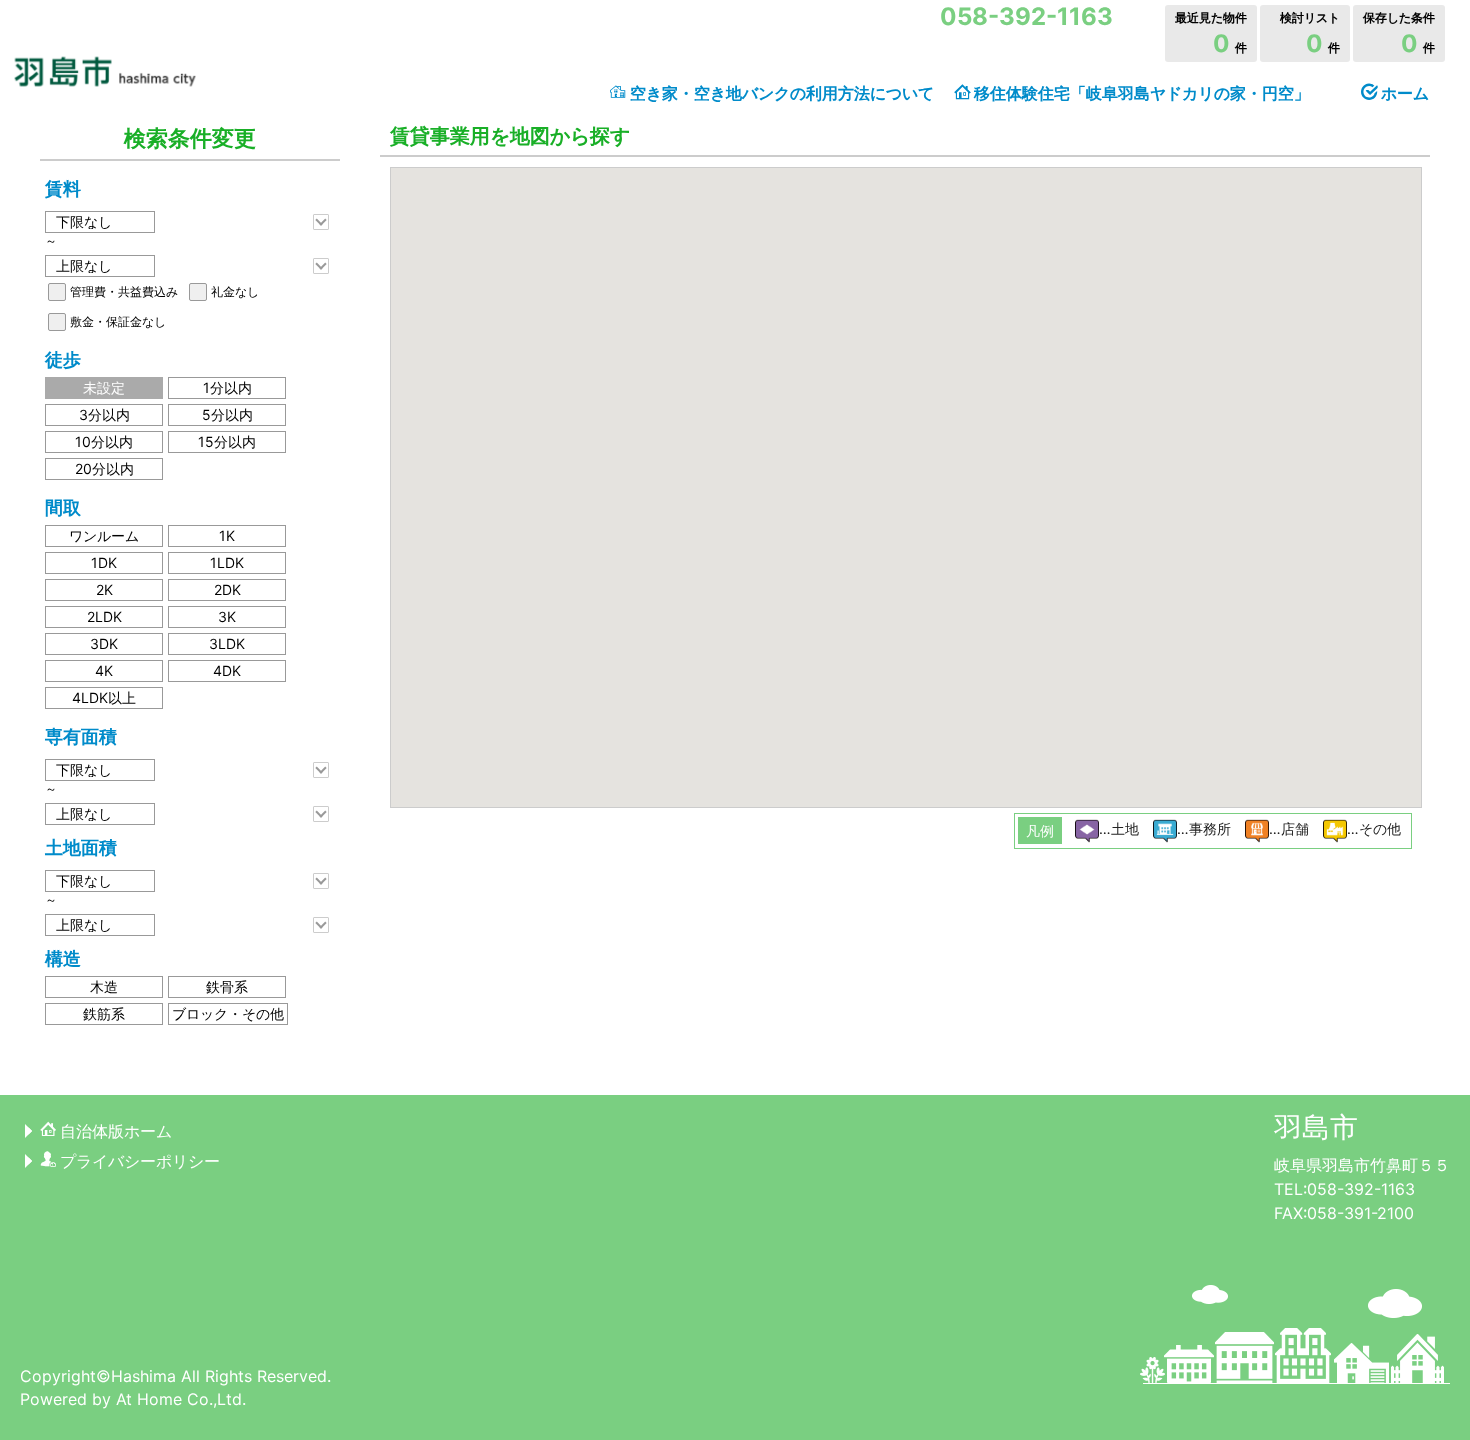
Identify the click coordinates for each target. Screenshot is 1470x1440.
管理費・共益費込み (124, 291)
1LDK (227, 562)
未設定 (104, 387)
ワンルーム (104, 535)
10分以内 (104, 441)
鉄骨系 (227, 986)
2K (104, 589)
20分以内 (104, 468)
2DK (227, 589)
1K (227, 535)
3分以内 (104, 414)
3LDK (227, 643)
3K (227, 616)
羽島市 (1316, 1127)
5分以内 (227, 414)
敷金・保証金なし (118, 321)
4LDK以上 (104, 697)
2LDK (104, 616)
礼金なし (235, 291)
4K (104, 670)
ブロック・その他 (228, 1013)
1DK (104, 562)
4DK (227, 670)
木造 (104, 986)
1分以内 (227, 387)
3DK (104, 643)
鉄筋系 (104, 1013)
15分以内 (227, 441)
